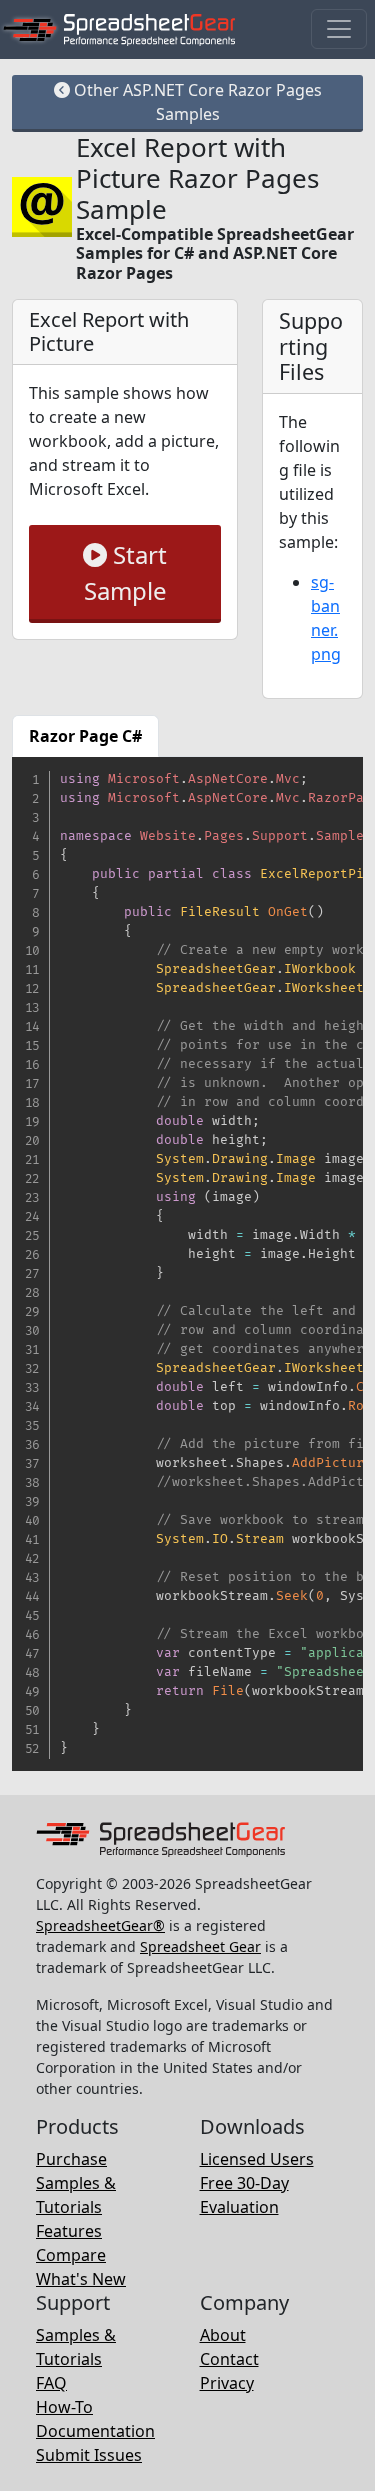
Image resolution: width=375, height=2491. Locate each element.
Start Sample (126, 572)
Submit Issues (89, 2455)
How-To (64, 2407)
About (223, 2335)
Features (69, 2231)
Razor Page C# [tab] (85, 736)
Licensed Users (257, 2159)
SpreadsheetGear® (100, 1925)
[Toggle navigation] (339, 29)
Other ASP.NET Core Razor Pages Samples (196, 102)
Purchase (71, 2159)
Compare (71, 2255)
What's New (81, 2279)
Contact (229, 2359)
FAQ (51, 2383)
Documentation (95, 2431)
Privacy (227, 2383)
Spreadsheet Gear (200, 1946)
